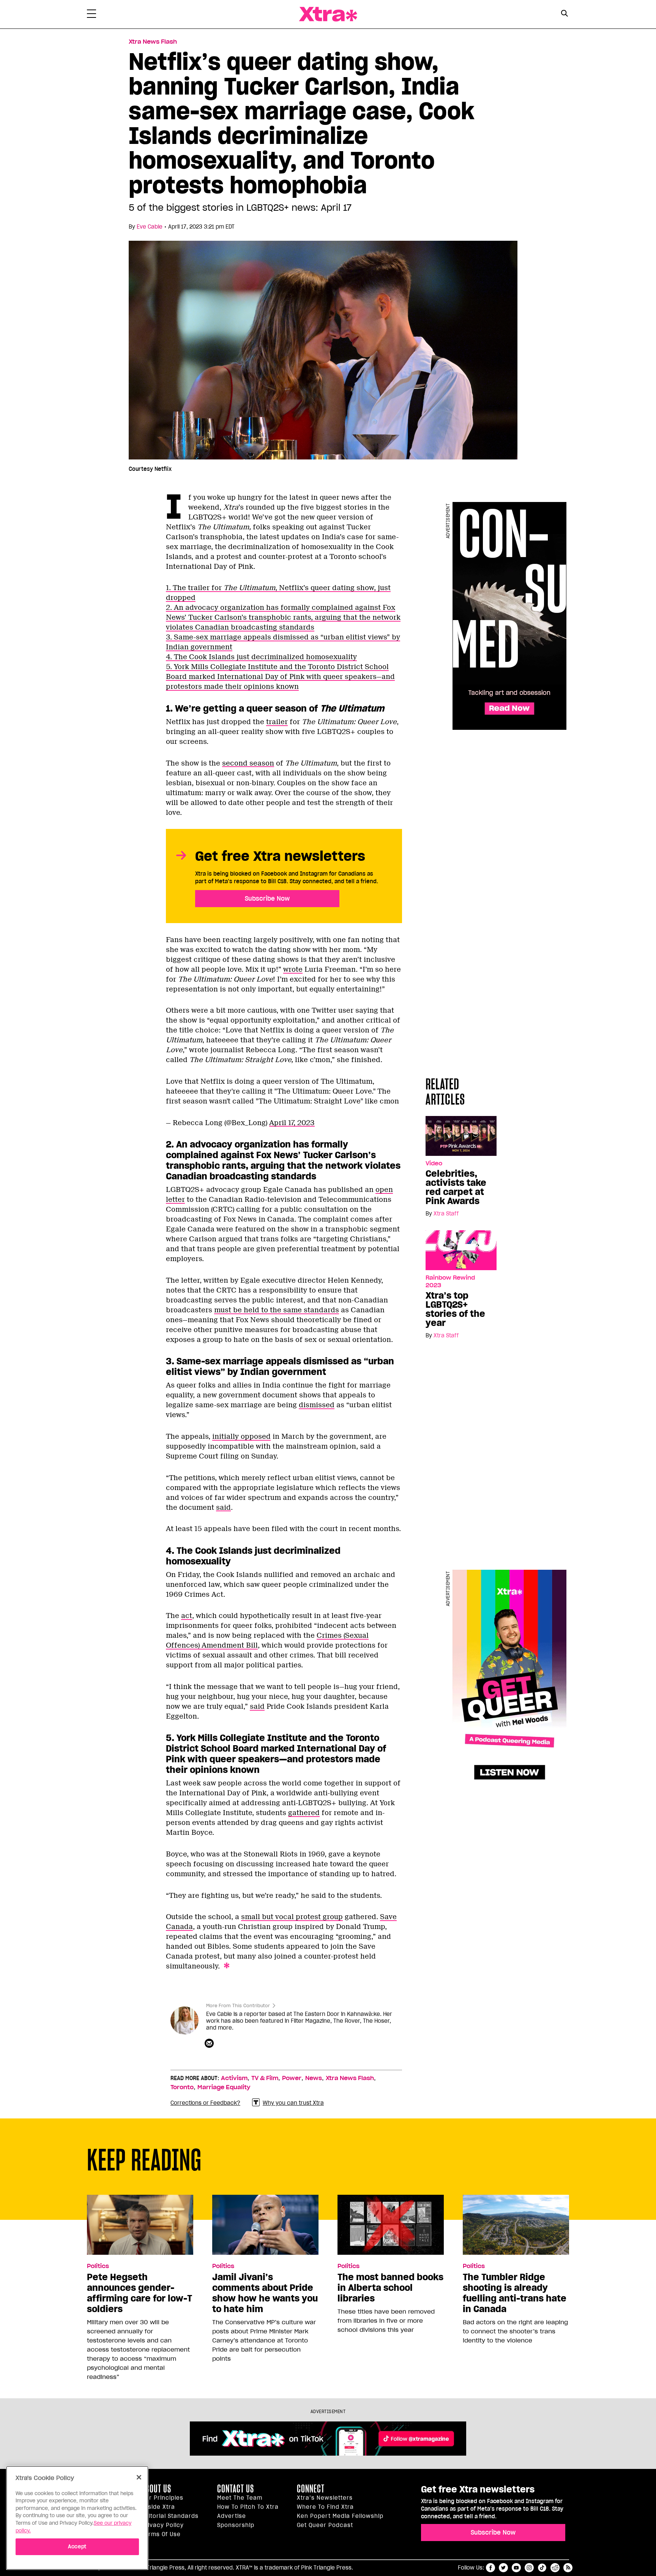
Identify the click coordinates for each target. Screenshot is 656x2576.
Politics (98, 2266)
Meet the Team (240, 2498)
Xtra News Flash (153, 42)
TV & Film (265, 2078)
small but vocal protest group (292, 1917)
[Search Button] (564, 13)
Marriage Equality (224, 2087)
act (187, 1616)
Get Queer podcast (325, 2525)
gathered (304, 1813)
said (223, 1507)
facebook (490, 2568)
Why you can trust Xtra (293, 2103)
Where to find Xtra (325, 2507)
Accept (77, 2546)
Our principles (162, 2498)
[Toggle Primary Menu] (91, 15)
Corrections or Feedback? (205, 2103)
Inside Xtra (158, 2507)
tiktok (542, 2568)
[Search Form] (564, 14)
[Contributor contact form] (210, 2044)
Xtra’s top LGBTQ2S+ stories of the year (455, 1309)
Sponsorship (236, 2525)
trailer (277, 722)
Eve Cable (150, 227)
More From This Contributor (238, 2005)
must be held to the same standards (277, 1310)
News (314, 2078)
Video (434, 1163)
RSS (568, 2568)
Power (292, 2078)
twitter (503, 2568)
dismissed (317, 1405)
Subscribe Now (267, 898)
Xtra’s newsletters (325, 2498)
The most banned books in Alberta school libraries (390, 2288)
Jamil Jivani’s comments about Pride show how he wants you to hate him (265, 2293)
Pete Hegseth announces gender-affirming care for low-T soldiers (140, 2293)
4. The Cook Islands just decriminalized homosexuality (261, 657)
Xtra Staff (446, 1214)
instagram (529, 2568)
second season (248, 763)
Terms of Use (161, 2534)
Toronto (182, 2087)
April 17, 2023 (292, 1123)
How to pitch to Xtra (248, 2507)
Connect (311, 2489)
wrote (293, 969)
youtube (516, 2568)
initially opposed (241, 1436)
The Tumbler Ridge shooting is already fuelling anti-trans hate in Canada (515, 2293)
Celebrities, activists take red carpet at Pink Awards (456, 1187)
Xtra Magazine (328, 14)
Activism (234, 2078)
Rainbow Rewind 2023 (450, 1282)
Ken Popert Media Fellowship (340, 2516)
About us (156, 2489)
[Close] (139, 2477)
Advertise (232, 2516)
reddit (555, 2568)
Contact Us (236, 2489)
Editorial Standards (170, 2516)
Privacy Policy (163, 2525)
